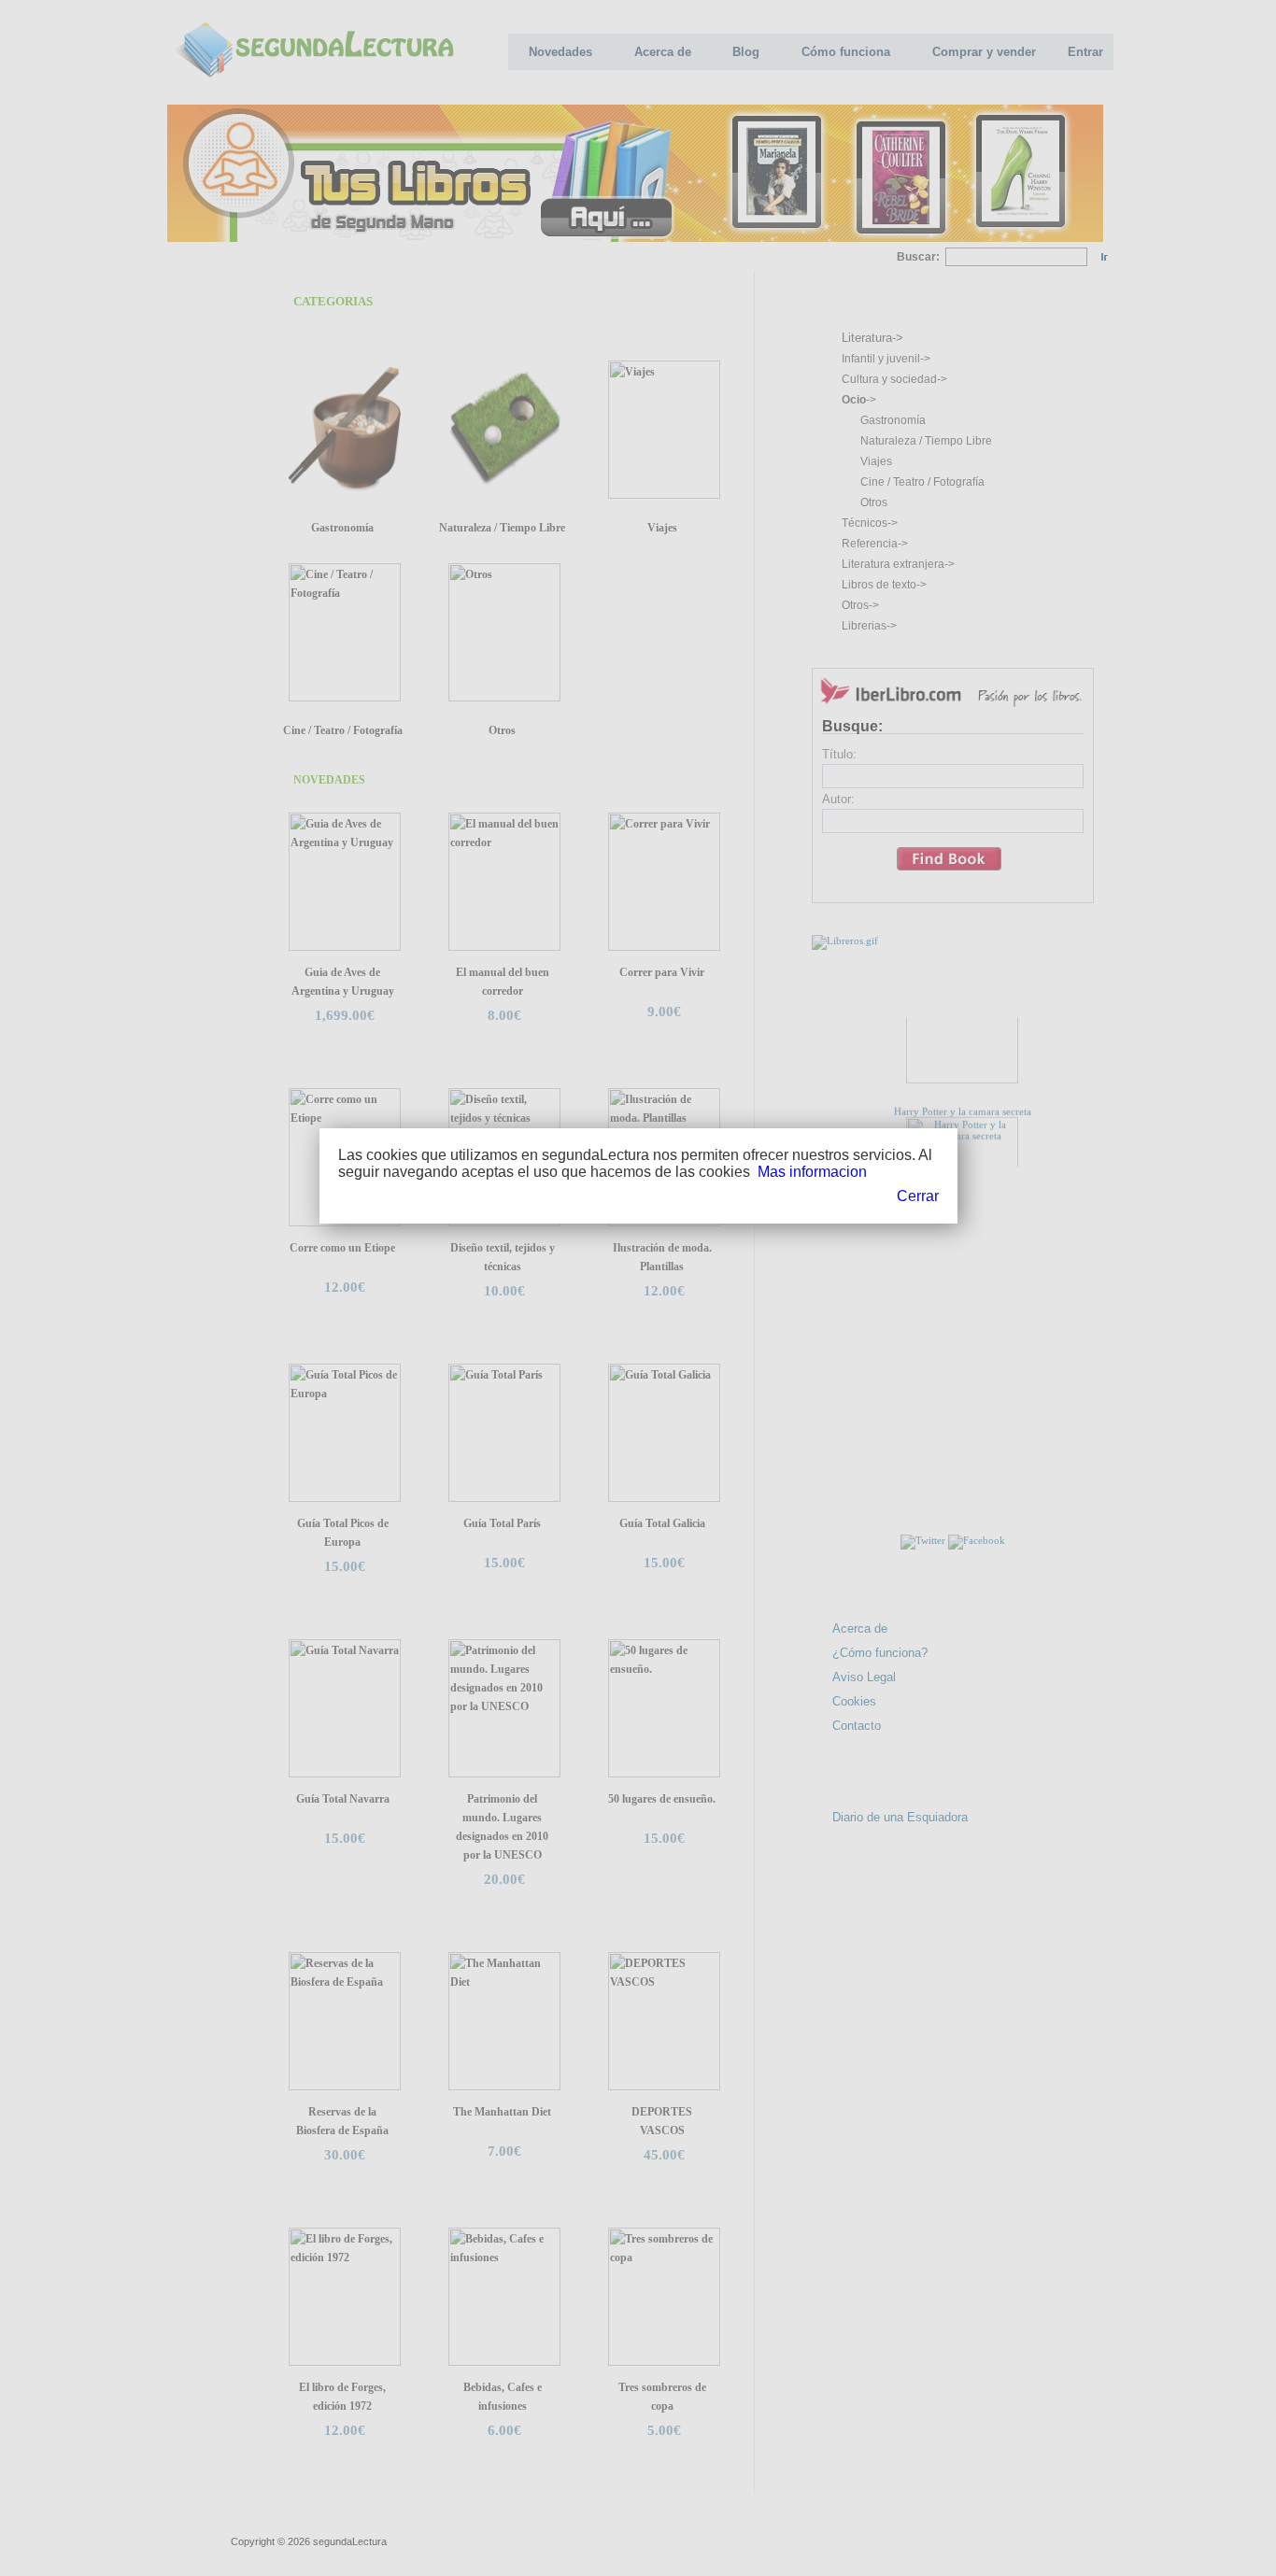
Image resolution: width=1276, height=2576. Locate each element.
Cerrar (918, 1196)
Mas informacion (812, 1172)
